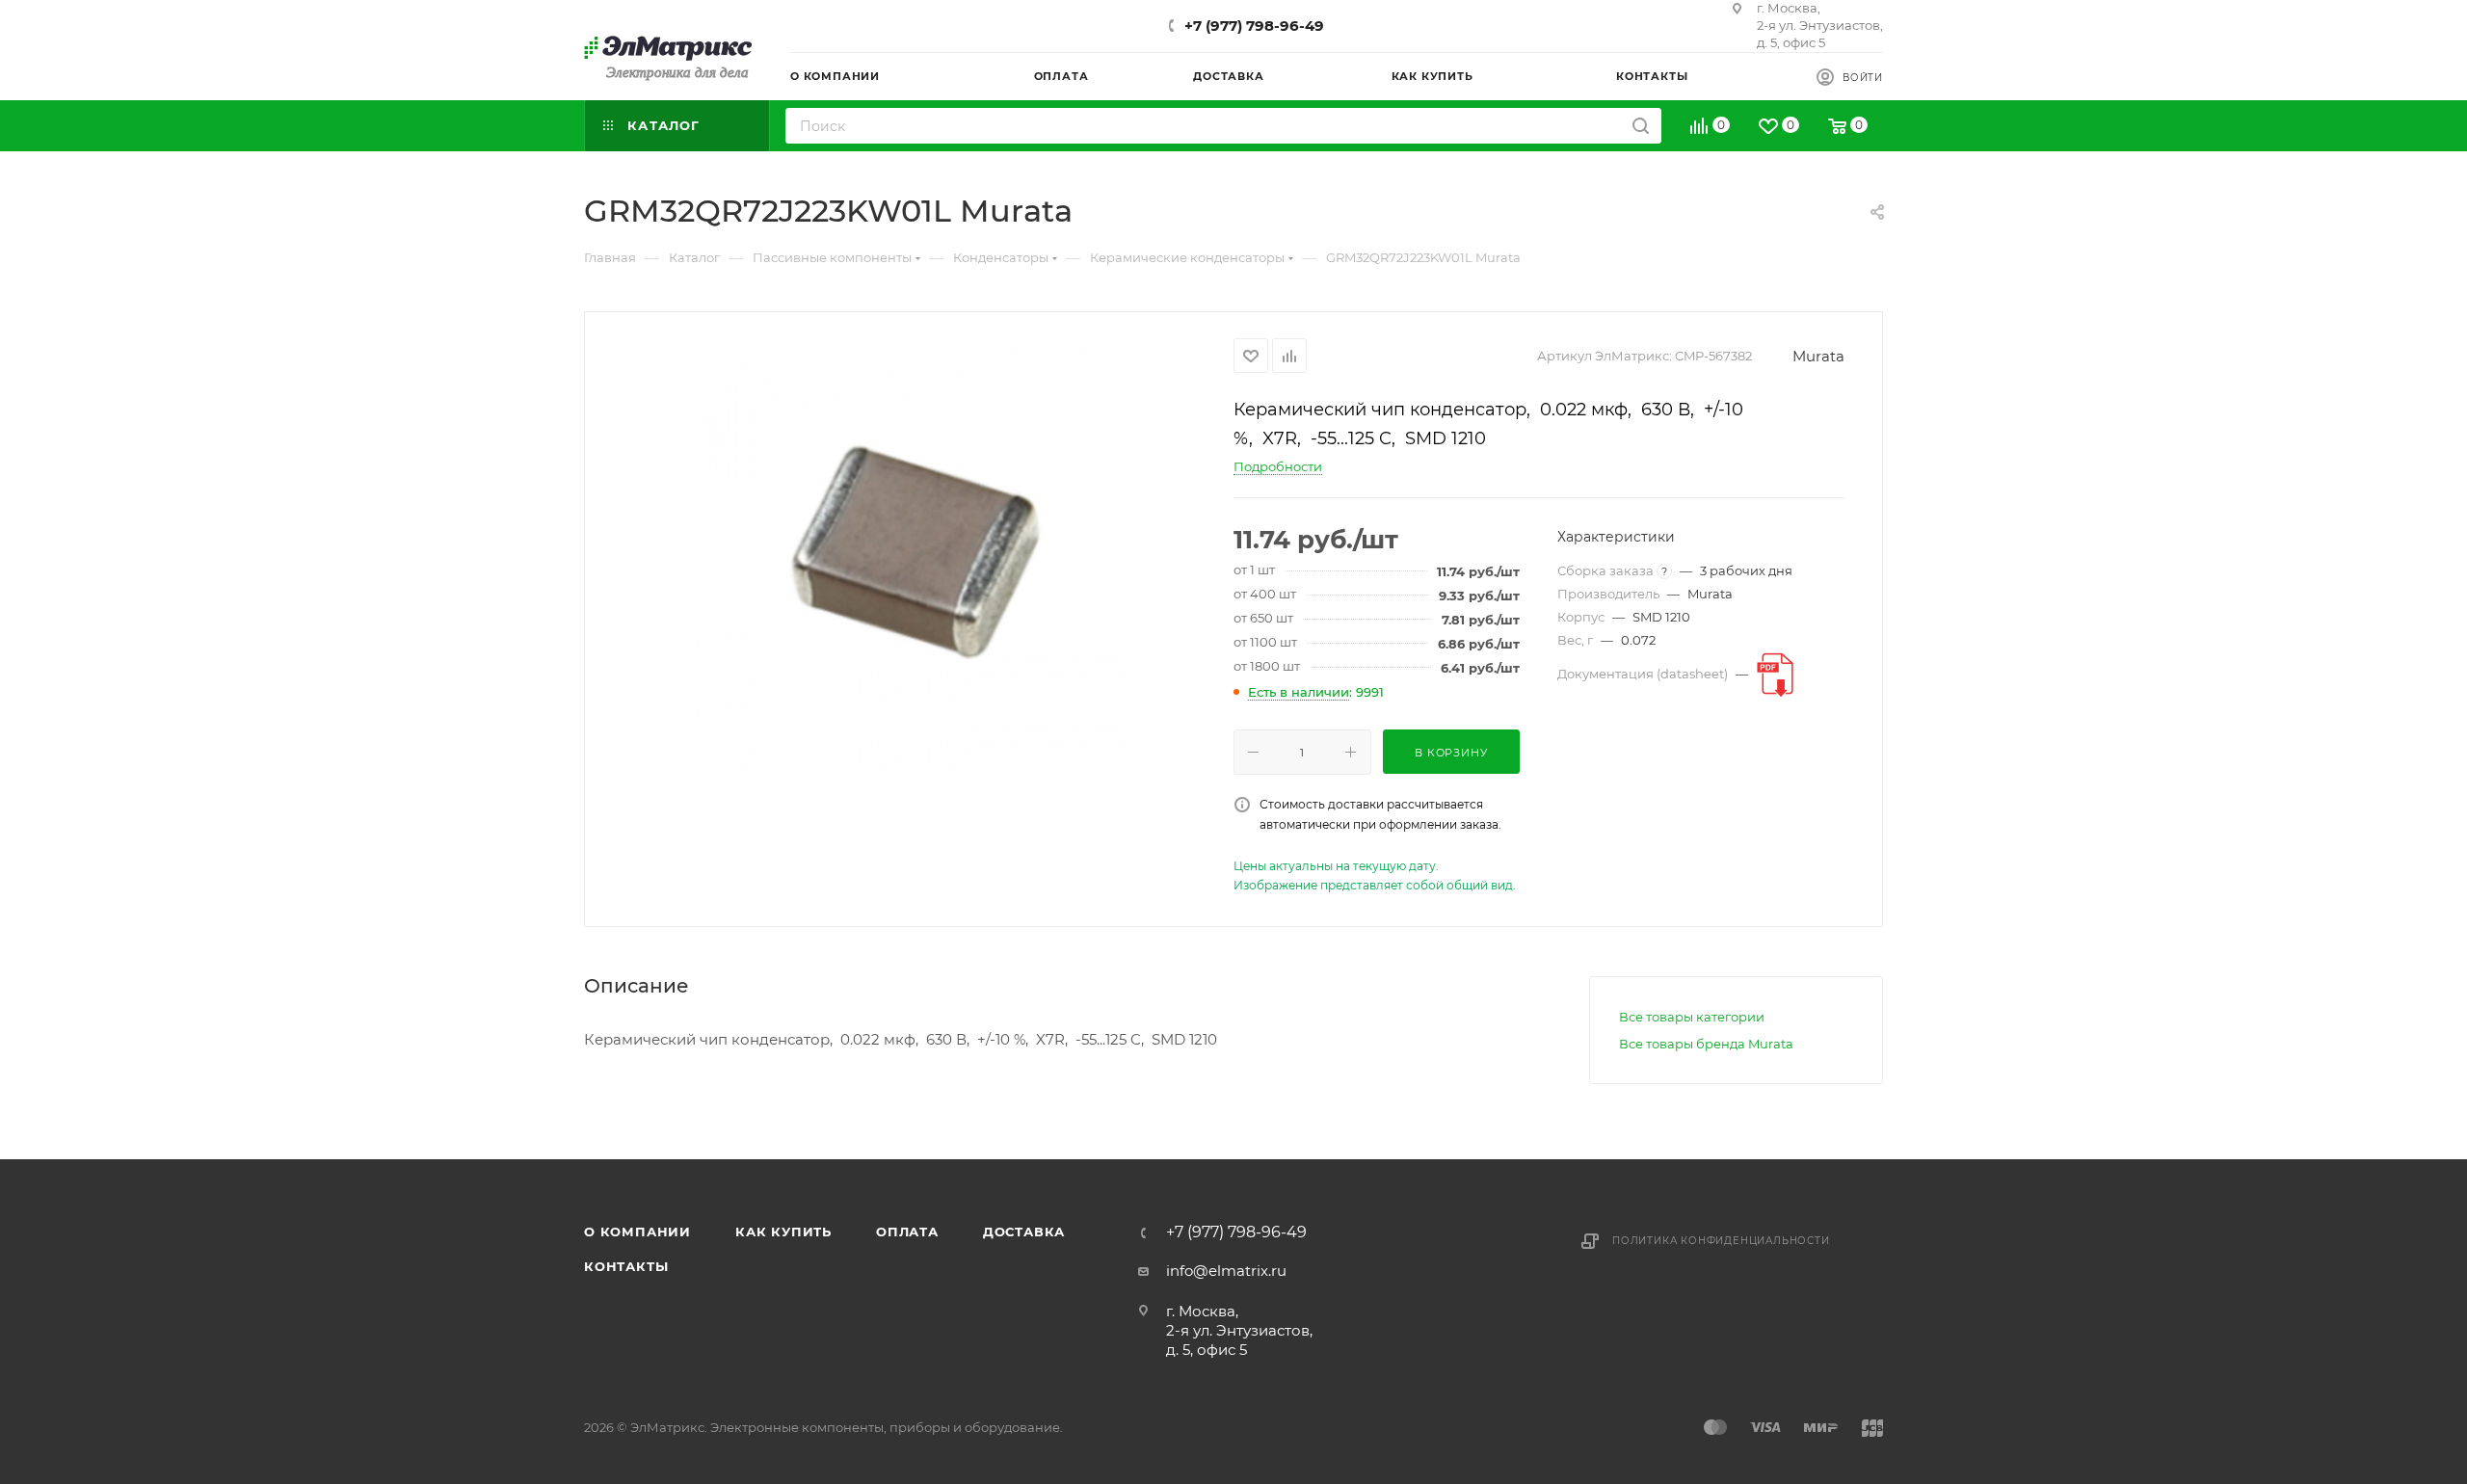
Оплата (907, 1232)
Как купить (783, 1232)
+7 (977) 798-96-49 (1254, 26)
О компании (637, 1232)
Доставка (1024, 1232)
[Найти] (1641, 126)
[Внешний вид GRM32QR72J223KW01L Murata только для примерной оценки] (910, 555)
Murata (1818, 356)
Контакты (626, 1266)
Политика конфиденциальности (1721, 1241)
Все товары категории (1692, 1017)
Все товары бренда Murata (1706, 1044)
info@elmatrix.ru (1226, 1271)
